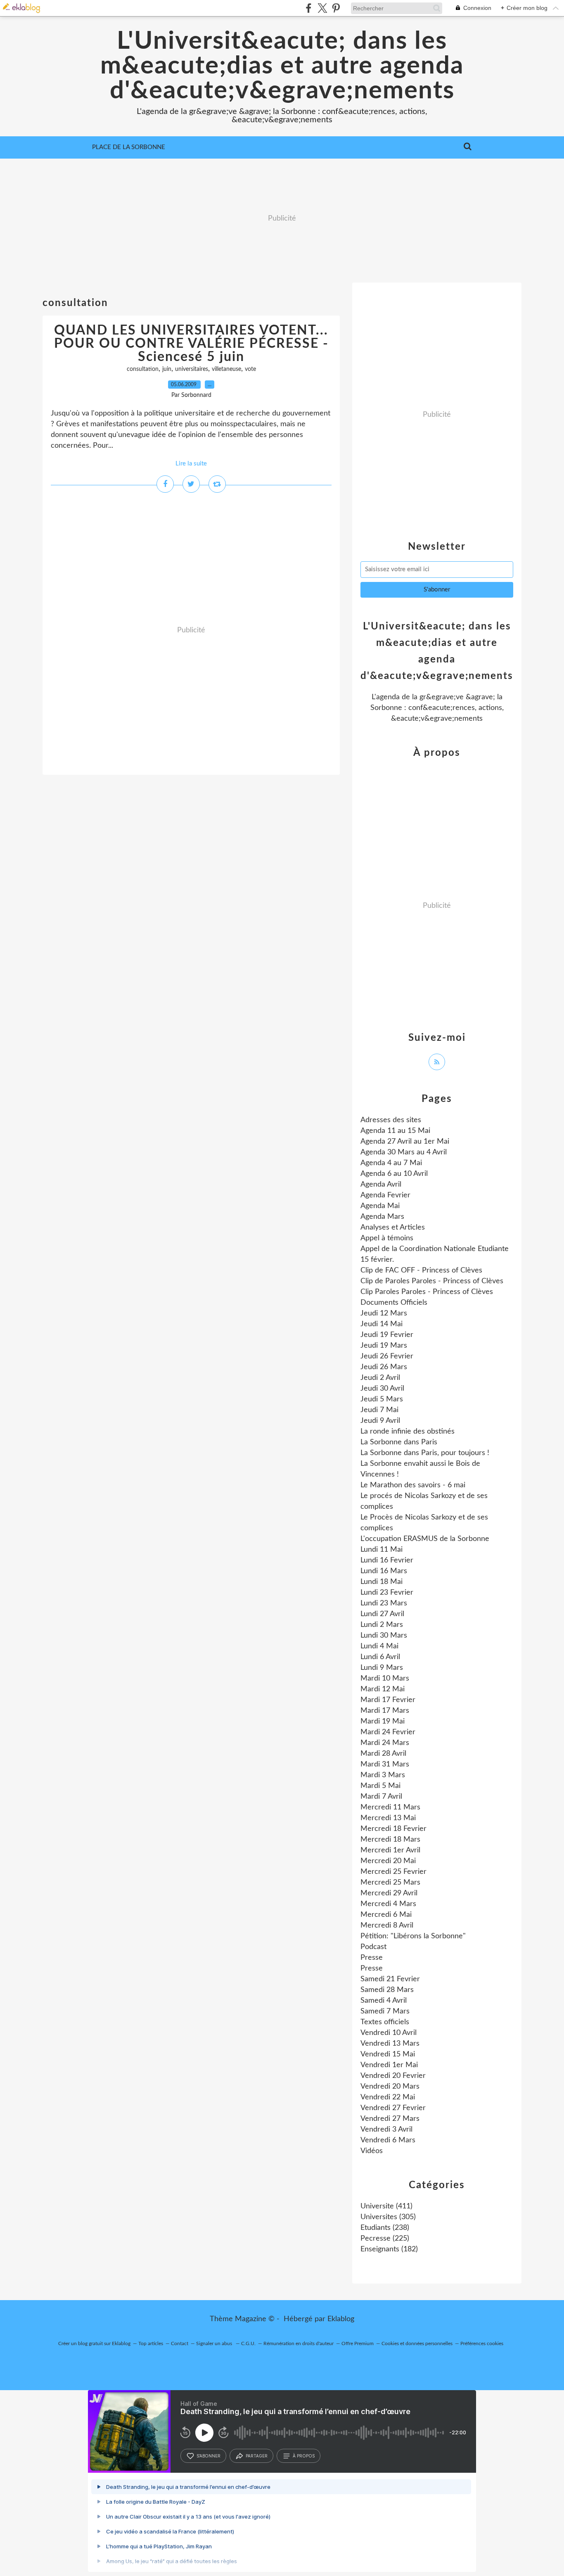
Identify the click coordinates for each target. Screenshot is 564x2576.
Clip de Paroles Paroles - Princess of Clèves (432, 1281)
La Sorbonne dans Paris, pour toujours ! (425, 1453)
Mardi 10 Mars (385, 1679)
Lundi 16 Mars (384, 1571)
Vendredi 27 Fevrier (393, 2108)
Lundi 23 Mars (384, 1603)
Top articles (151, 2343)
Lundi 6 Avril (380, 1657)
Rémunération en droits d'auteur (299, 2343)
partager (257, 2456)
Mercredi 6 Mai (386, 1915)
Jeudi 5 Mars (382, 1399)
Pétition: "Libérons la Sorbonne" (413, 1936)
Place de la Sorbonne (129, 147)
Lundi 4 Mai (379, 1646)
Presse (372, 1958)
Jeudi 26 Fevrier (387, 1356)
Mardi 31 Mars (385, 1764)
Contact (180, 2343)
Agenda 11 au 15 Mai (395, 1131)
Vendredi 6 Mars (388, 2140)
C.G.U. (248, 2343)
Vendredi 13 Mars (390, 2044)
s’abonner (209, 2456)
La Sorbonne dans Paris (399, 1442)
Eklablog (341, 2319)
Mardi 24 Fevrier (388, 1732)
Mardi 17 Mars (385, 1711)
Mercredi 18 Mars (390, 1840)
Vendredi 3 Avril (386, 2130)
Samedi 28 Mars (387, 1990)
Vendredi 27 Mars (390, 2119)
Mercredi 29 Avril (389, 1893)
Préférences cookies (482, 2343)
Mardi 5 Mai (380, 1786)
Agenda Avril (381, 1185)
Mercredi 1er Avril (390, 1850)
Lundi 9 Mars (382, 1668)
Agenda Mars (382, 1217)
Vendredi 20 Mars (390, 2087)
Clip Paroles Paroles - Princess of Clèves (427, 1292)
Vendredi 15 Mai (388, 2054)
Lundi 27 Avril (382, 1614)
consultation (143, 369)
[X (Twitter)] (322, 8)
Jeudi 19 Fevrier (387, 1335)
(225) (385, 2239)
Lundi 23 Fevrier (387, 1593)
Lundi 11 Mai (382, 1550)
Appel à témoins (387, 1238)
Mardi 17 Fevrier (388, 1700)
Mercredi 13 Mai (388, 1818)
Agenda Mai (380, 1206)
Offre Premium (358, 2343)
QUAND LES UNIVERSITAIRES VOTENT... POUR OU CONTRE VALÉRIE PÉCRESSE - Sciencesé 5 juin (191, 344)
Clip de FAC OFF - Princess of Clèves (421, 1270)
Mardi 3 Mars (383, 1775)
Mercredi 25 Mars (390, 1883)
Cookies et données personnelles (417, 2343)
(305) (388, 2217)
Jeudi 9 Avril (380, 1421)
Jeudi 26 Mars (384, 1367)
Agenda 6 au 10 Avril (394, 1174)
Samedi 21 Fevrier (390, 1979)
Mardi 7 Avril (381, 1797)
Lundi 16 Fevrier (387, 1560)
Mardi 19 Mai (383, 1721)
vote (250, 369)
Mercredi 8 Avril (387, 1925)
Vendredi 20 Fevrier (393, 2076)
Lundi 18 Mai (382, 1582)
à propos (304, 2456)
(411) (386, 2206)
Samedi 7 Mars (385, 2011)
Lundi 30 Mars (384, 1636)
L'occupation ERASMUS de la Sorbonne (425, 1539)
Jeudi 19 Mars (384, 1346)
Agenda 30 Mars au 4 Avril (404, 1152)
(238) (385, 2228)
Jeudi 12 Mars (384, 1313)
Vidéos (372, 2151)
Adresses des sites (391, 1120)
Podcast (373, 1947)
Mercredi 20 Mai (388, 1861)
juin (167, 369)
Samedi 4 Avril (384, 2001)
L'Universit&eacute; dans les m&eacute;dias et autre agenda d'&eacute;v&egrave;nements (282, 66)
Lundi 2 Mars (382, 1625)
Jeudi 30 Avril (382, 1389)
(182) (389, 2249)
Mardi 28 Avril (383, 1754)
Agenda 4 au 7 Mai (391, 1163)
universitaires (192, 369)
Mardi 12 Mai (383, 1689)
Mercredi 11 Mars (390, 1807)
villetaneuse (226, 369)
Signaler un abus (215, 2343)
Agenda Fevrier (385, 1195)
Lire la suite (191, 464)
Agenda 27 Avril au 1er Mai (405, 1142)
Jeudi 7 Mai (379, 1410)
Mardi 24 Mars (385, 1743)
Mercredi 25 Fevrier (393, 1872)
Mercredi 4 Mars (388, 1904)
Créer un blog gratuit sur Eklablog (94, 2343)
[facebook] (309, 8)
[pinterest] (336, 8)
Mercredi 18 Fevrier (393, 1829)
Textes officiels (385, 2022)
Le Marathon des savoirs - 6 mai (413, 1485)
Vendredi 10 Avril (389, 2033)
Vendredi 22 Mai (388, 2097)
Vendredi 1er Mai (389, 2065)
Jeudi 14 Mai (382, 1324)
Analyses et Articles (393, 1227)
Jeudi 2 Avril (380, 1378)
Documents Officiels (394, 1303)
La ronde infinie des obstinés (408, 1432)
